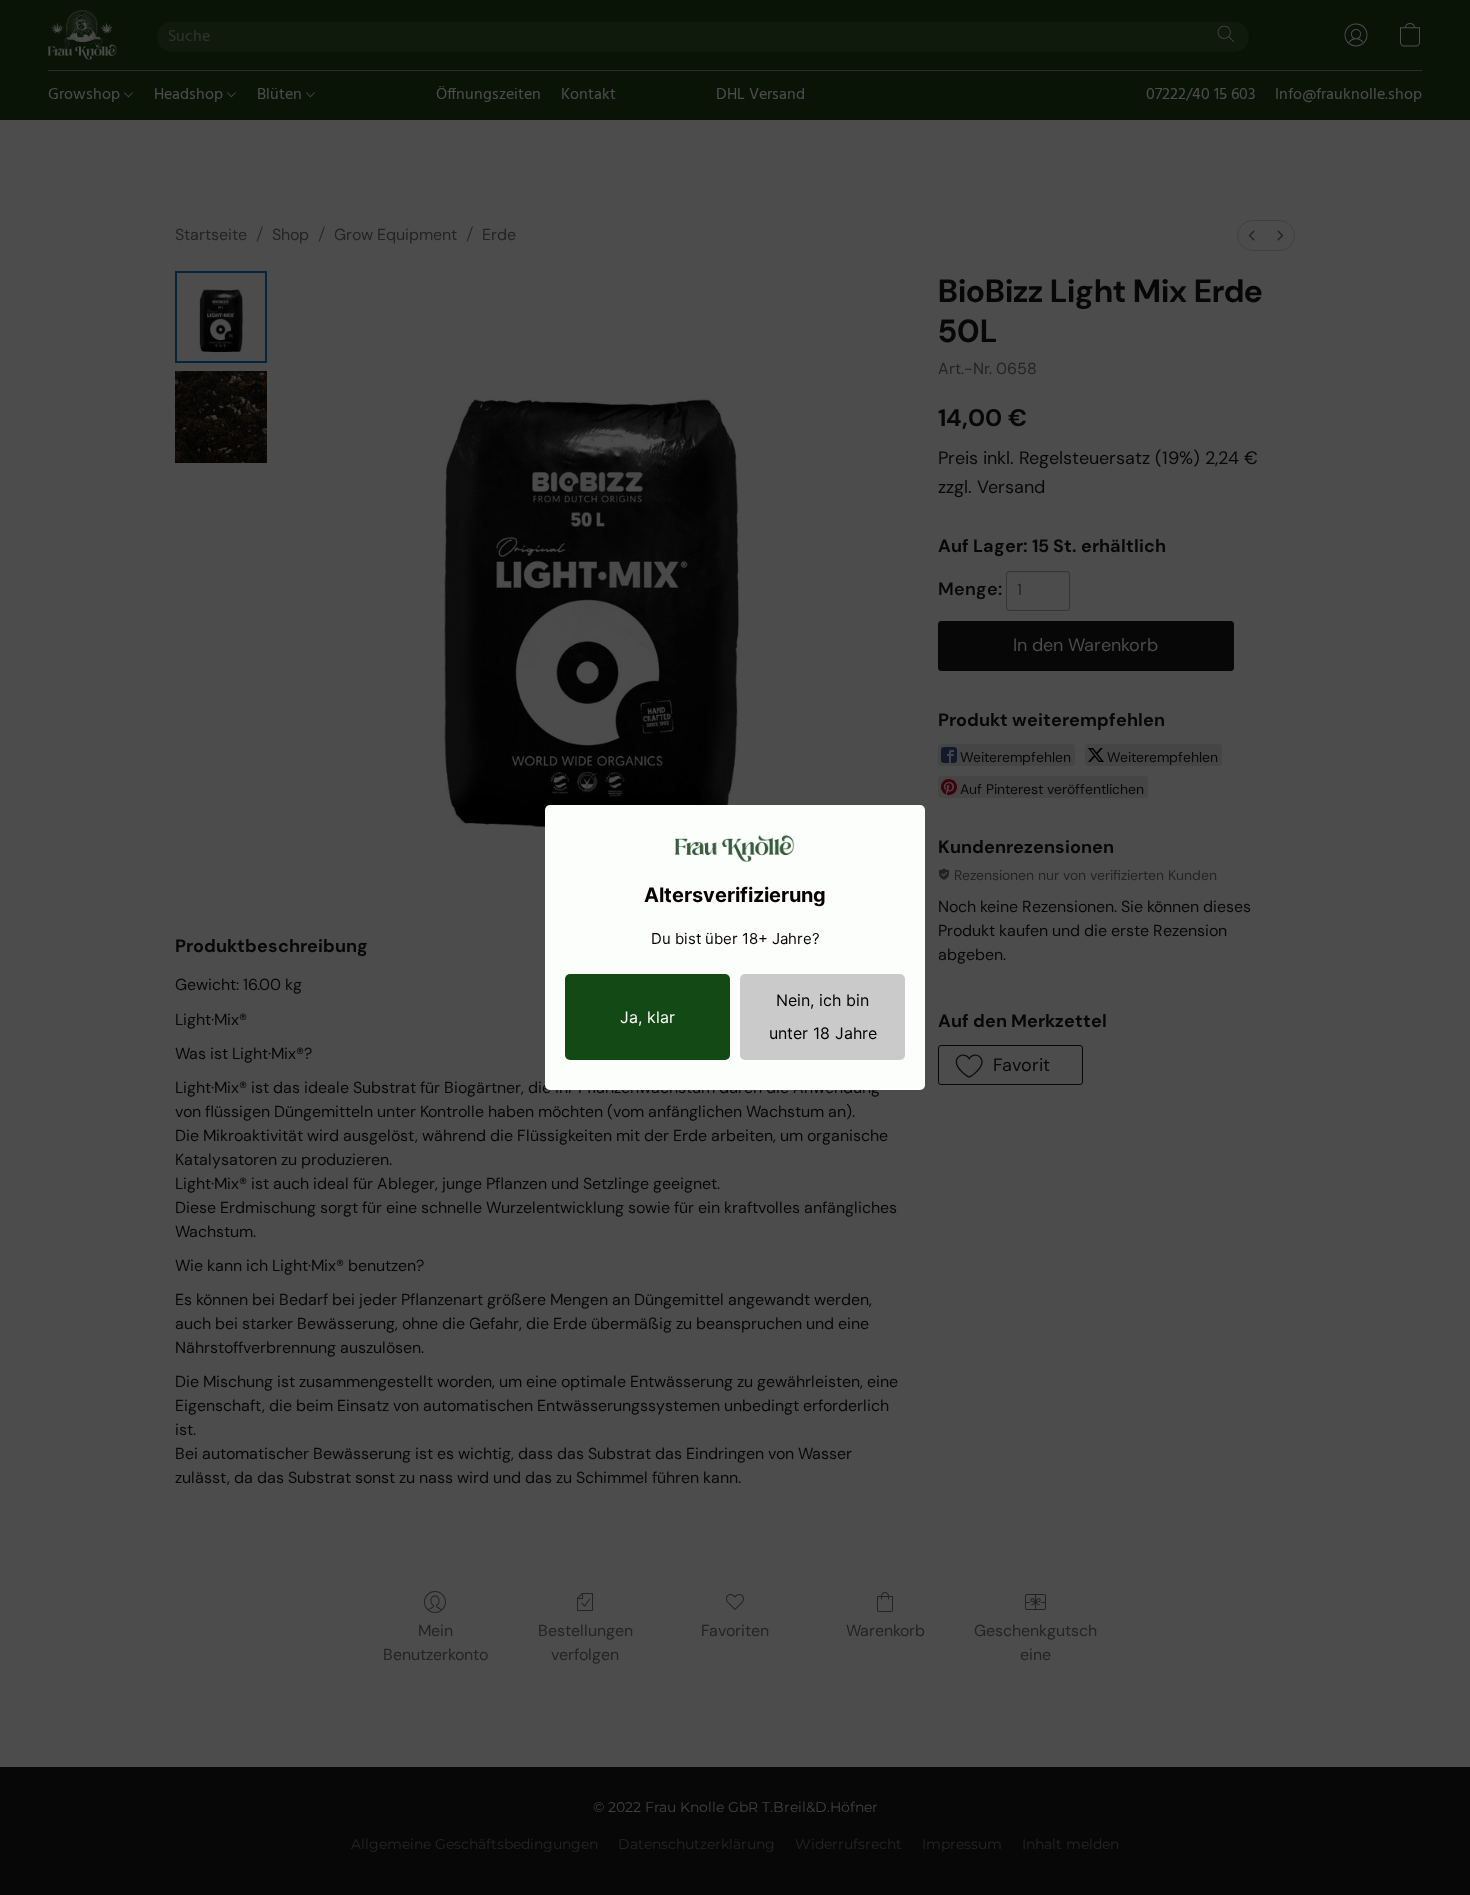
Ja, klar (647, 1017)
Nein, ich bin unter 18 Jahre (823, 1016)
